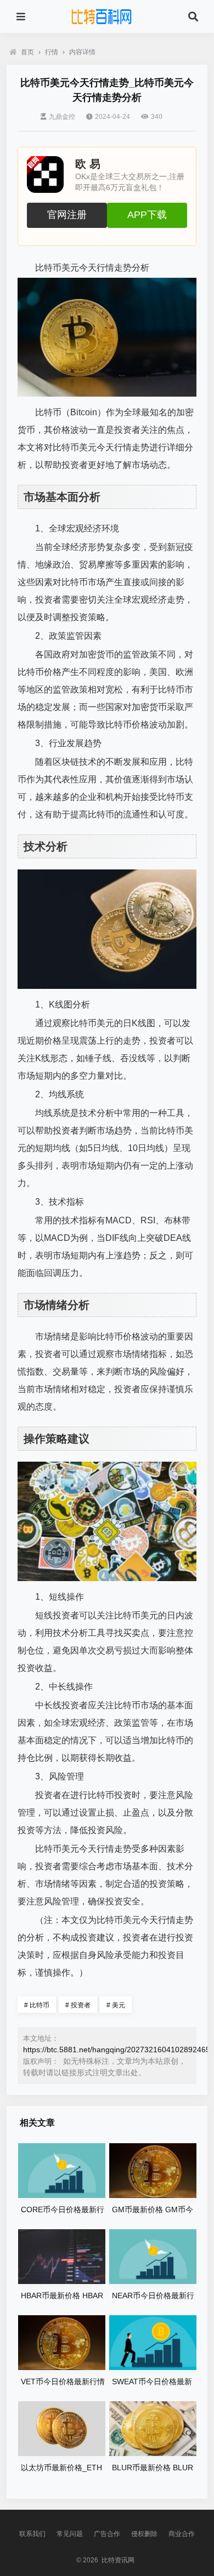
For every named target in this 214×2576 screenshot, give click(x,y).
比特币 (37, 2005)
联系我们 (32, 2534)
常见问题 (70, 2534)
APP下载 (147, 215)
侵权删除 (144, 2534)
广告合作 (107, 2534)
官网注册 (67, 215)
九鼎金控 (62, 117)
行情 (52, 52)
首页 (27, 52)
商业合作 (182, 2534)
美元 (116, 2005)
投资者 (78, 2005)
